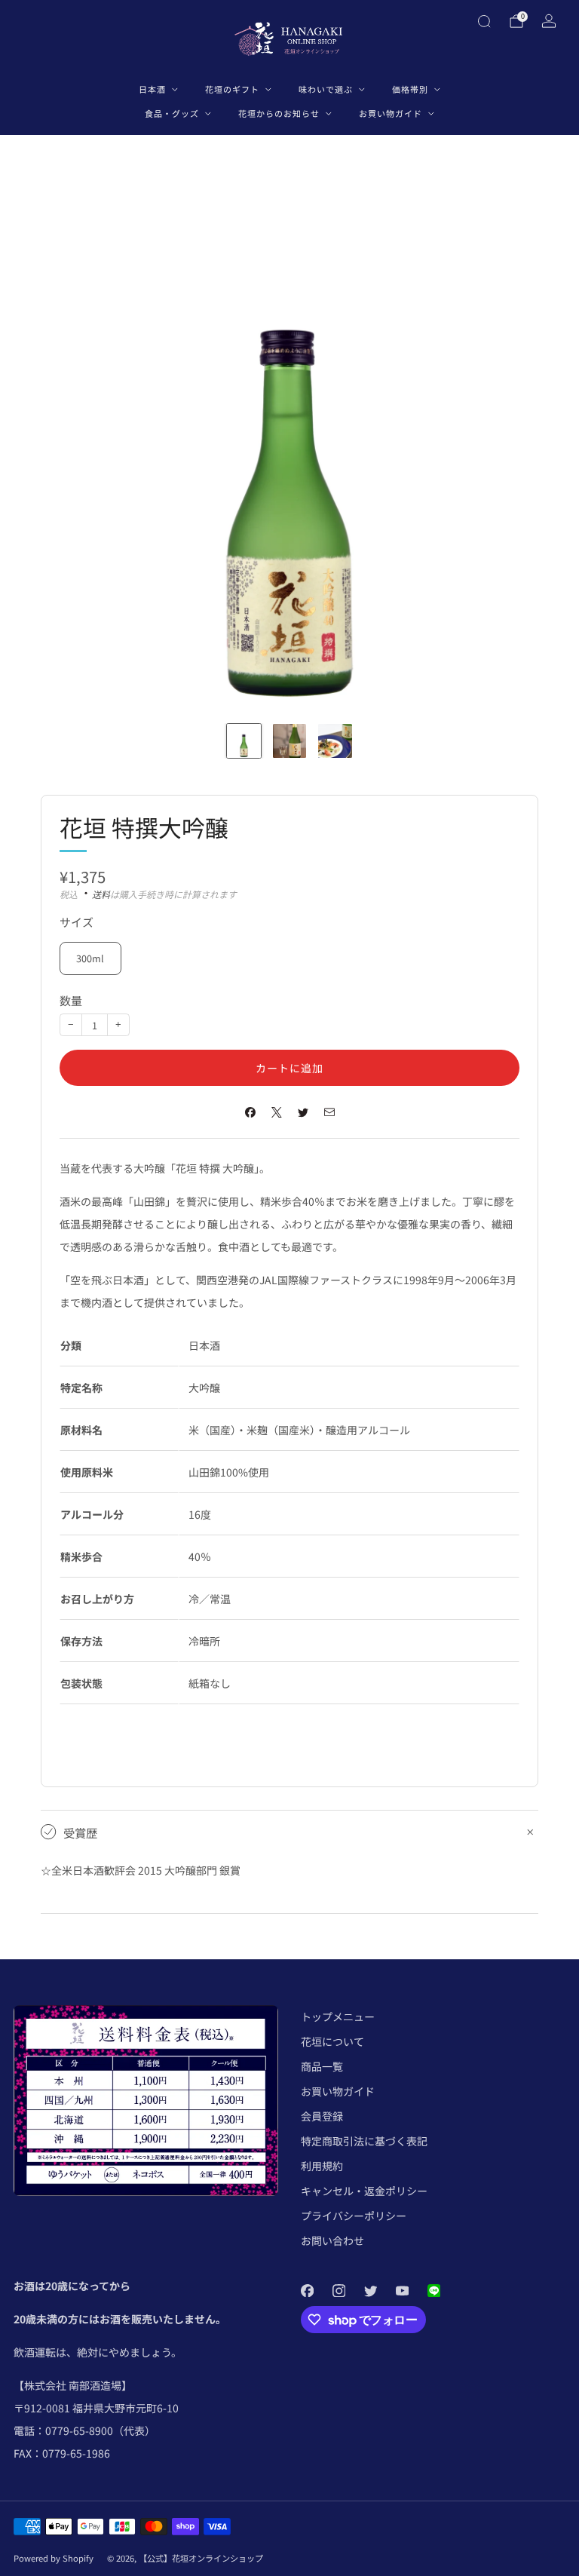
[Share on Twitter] (303, 1112)
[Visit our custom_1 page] (433, 2290)
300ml (90, 958)
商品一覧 (322, 2066)
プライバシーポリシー (354, 2216)
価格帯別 (410, 89)
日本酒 (152, 89)
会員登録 (322, 2116)
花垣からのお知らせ (279, 113)
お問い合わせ (332, 2240)
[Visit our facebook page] (307, 2290)
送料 (101, 894)
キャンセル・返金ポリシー (364, 2191)
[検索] (484, 21)
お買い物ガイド (391, 113)
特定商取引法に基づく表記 (364, 2141)
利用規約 (322, 2166)
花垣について (332, 2041)
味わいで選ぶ (326, 89)
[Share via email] (329, 1112)
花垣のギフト (232, 89)
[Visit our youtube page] (402, 2290)
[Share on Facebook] (250, 1112)
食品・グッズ (172, 113)
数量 (71, 1000)
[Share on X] (276, 1112)
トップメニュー (338, 2016)
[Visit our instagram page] (339, 2290)
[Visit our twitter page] (370, 2290)
